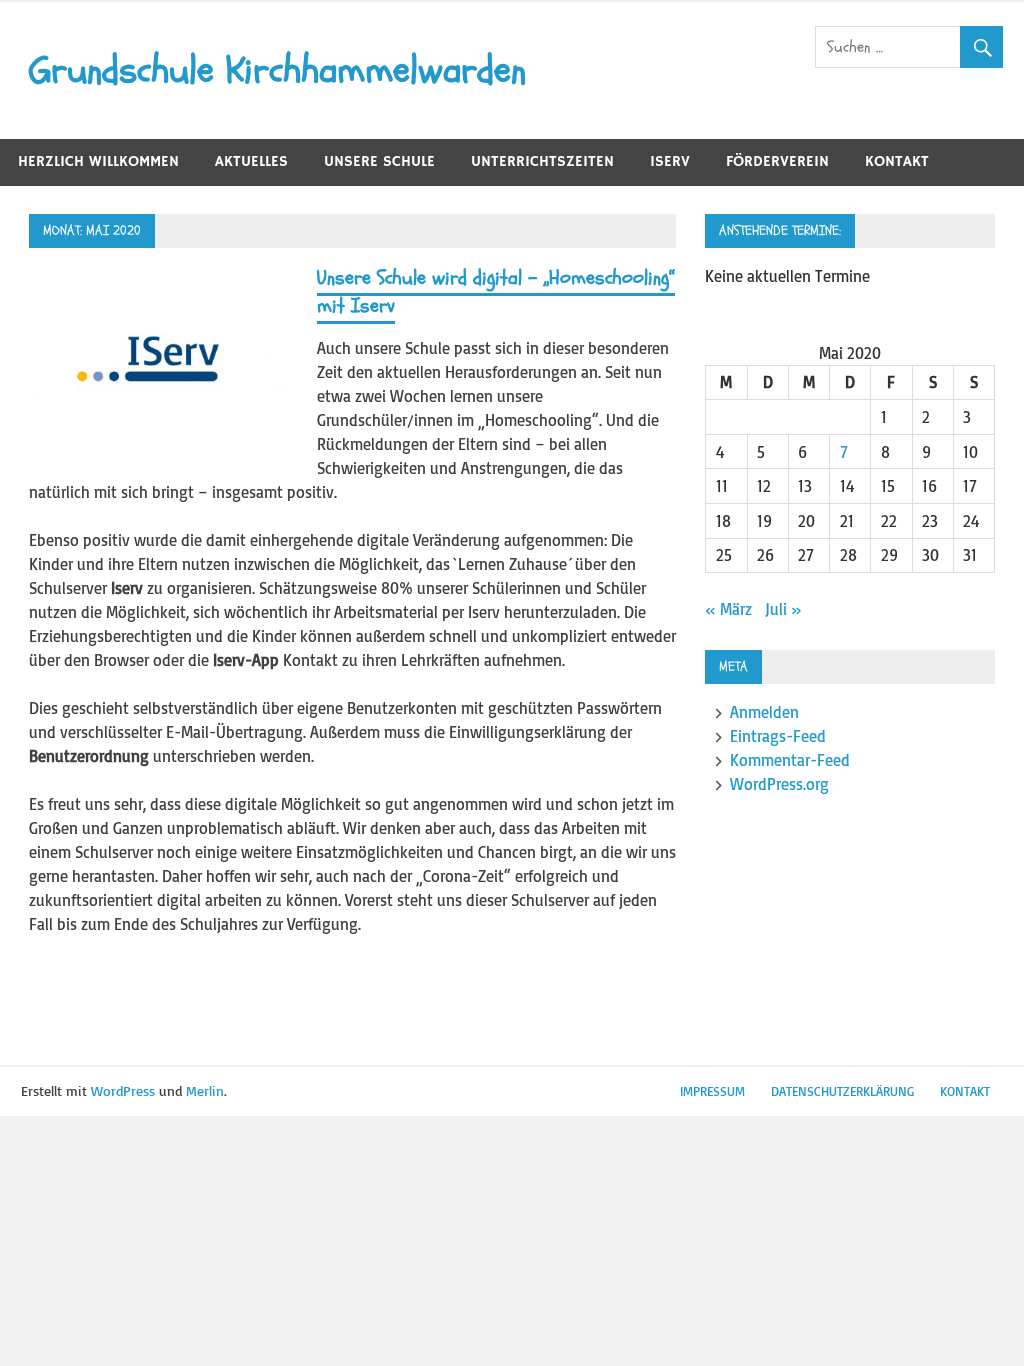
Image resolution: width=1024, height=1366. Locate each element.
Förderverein (777, 161)
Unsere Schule (379, 161)
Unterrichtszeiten (542, 161)
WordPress (123, 1090)
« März (728, 609)
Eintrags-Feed (778, 736)
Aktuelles (251, 161)
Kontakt (897, 161)
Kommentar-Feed (790, 760)
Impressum (712, 1091)
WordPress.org (779, 784)
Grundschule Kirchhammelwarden (277, 70)
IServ (670, 161)
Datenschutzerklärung (842, 1091)
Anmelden (764, 712)
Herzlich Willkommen (98, 161)
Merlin (205, 1090)
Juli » (783, 609)
